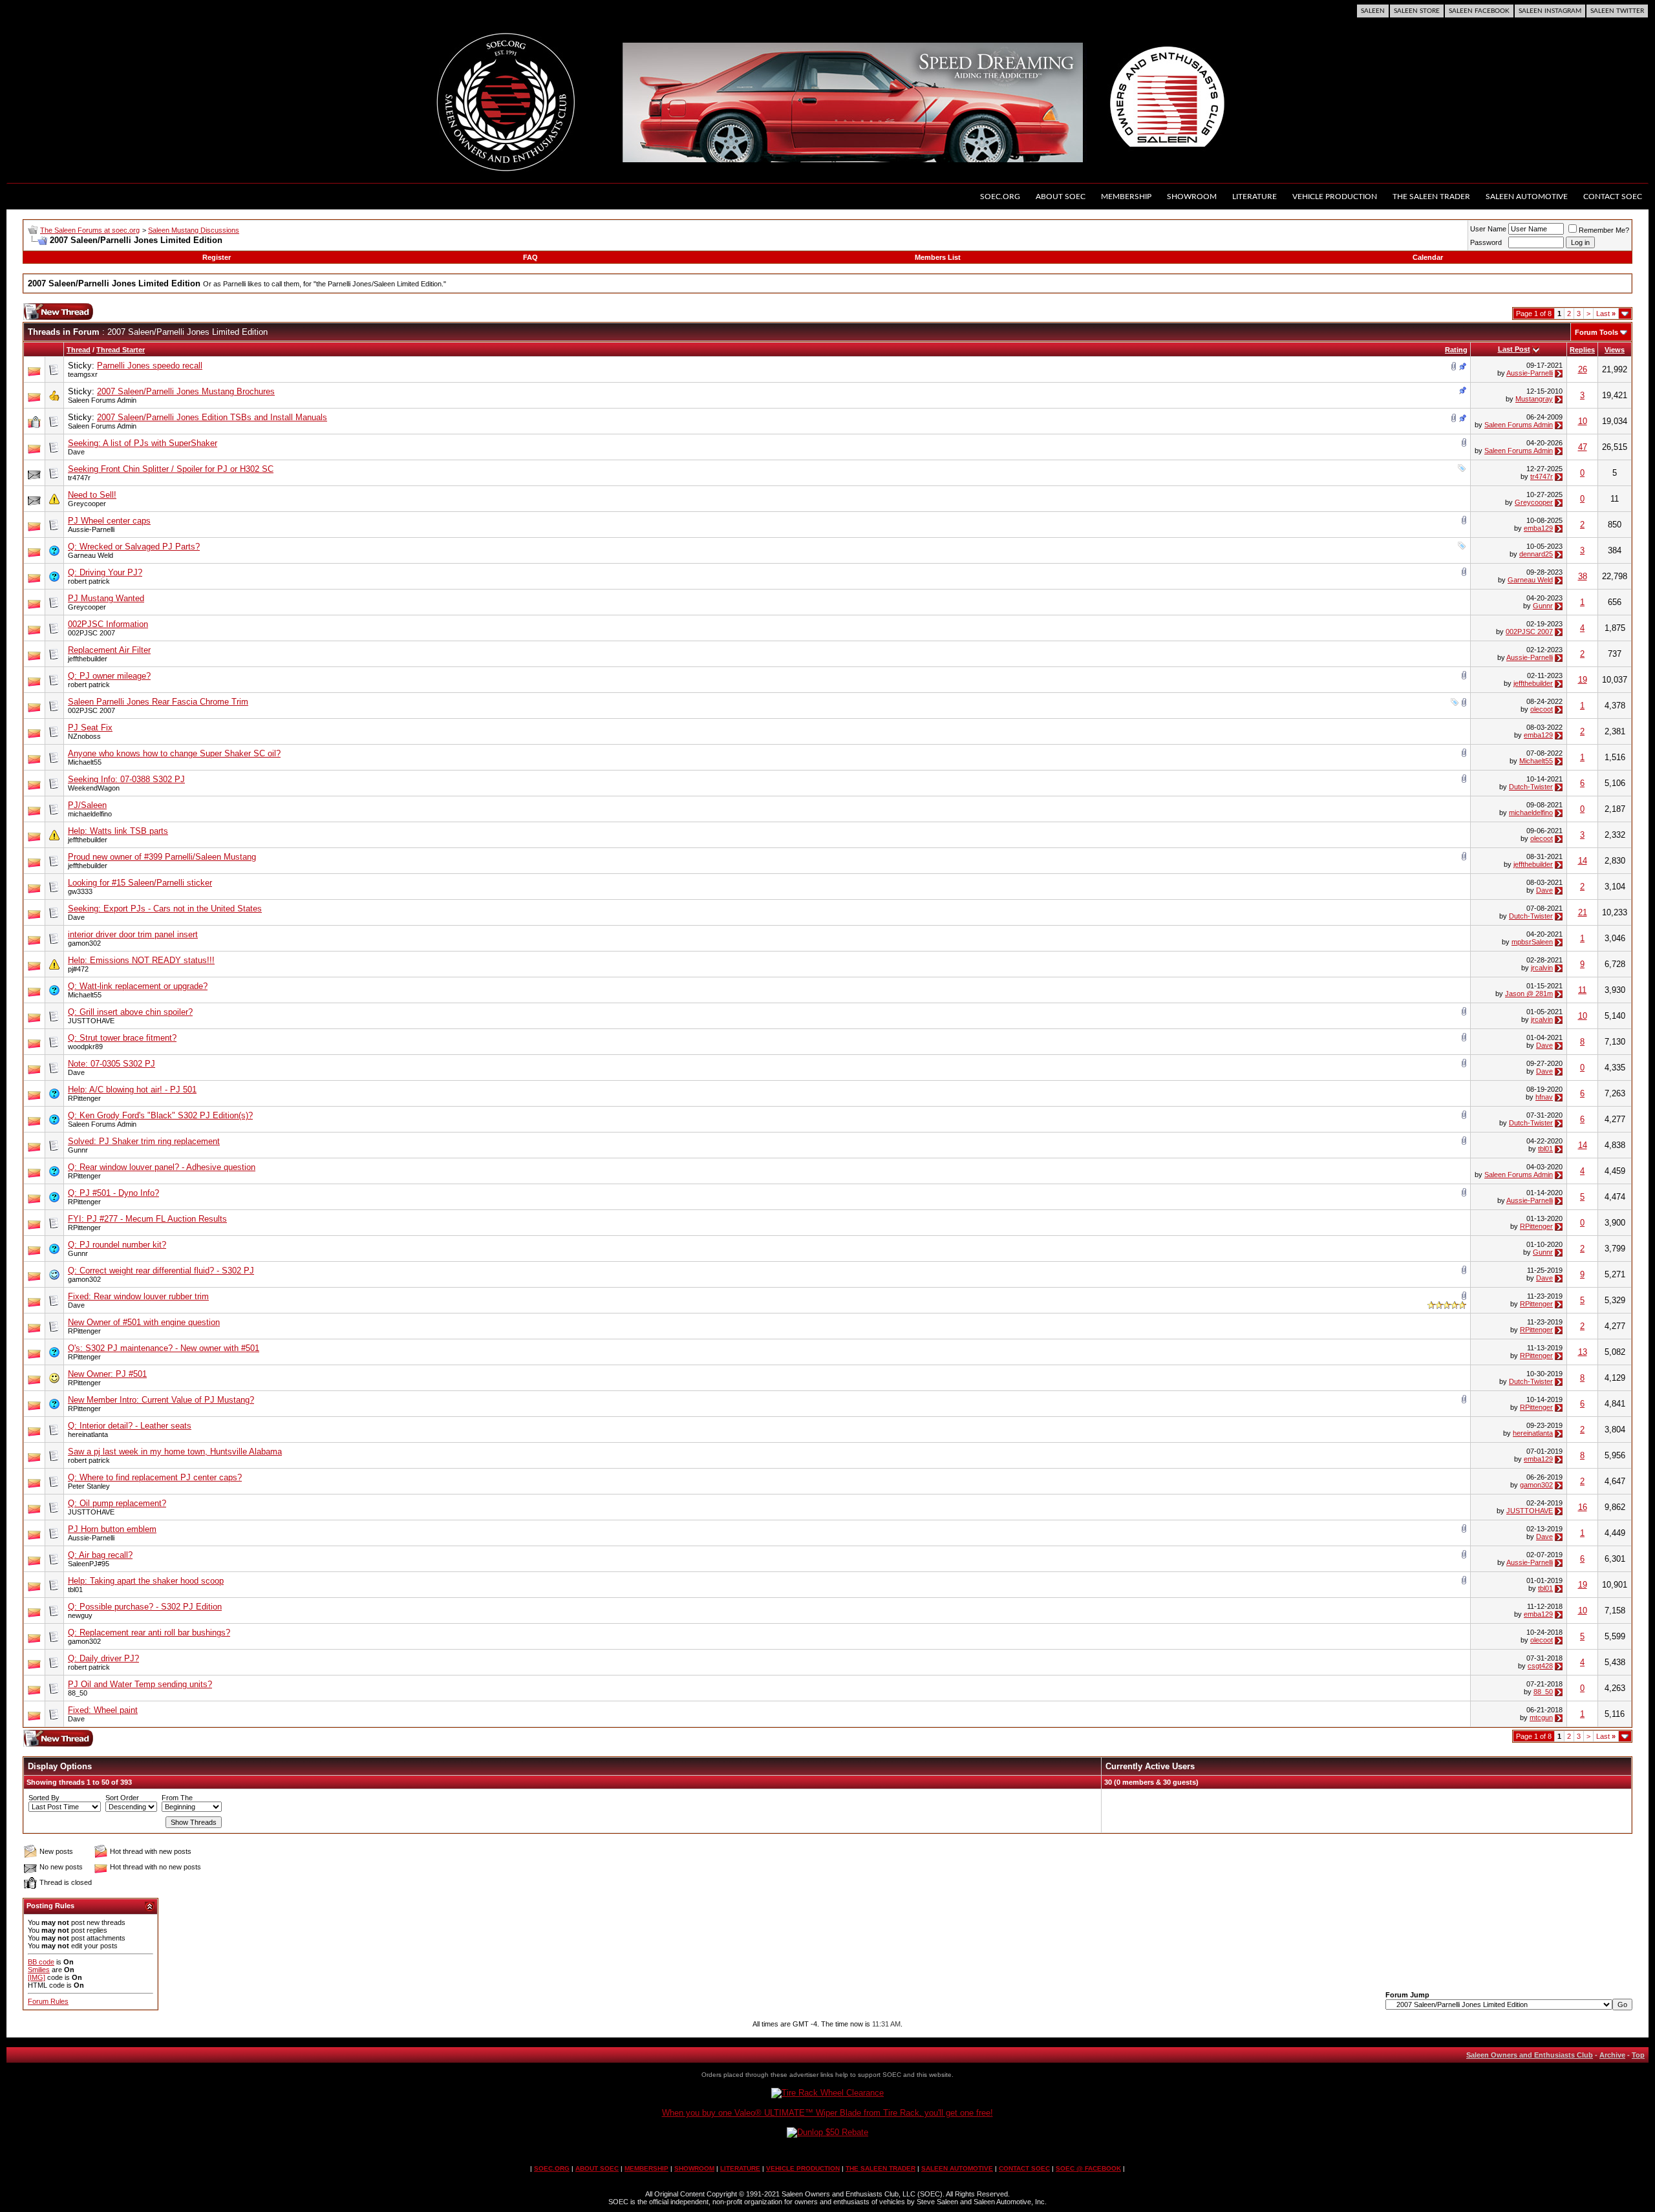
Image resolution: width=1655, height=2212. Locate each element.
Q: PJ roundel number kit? (117, 1245)
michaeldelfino (90, 814)
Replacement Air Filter (109, 650)
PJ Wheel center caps (109, 521)
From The (177, 1798)
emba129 (1538, 528)
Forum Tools (1596, 332)
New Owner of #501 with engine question (144, 1322)
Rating (1456, 350)
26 (1583, 369)
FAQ (530, 257)
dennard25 (1536, 554)
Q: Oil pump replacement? (117, 1503)
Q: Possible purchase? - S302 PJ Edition (145, 1607)
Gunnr (1543, 606)
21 (1583, 912)
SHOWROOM (694, 2168)
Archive (1612, 2055)
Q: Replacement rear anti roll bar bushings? (149, 1632)
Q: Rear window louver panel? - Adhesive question (162, 1167)
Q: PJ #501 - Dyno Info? (113, 1193)
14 (1583, 861)
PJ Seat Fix (90, 728)
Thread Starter (121, 350)
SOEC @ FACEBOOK (1088, 2168)
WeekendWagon (94, 788)
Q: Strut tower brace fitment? (122, 1038)
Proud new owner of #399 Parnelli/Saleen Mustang (162, 857)
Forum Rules (48, 2001)
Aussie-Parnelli (1530, 373)
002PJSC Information (108, 624)
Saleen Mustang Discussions (194, 230)
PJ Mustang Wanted (106, 598)
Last (1606, 314)
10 (1583, 421)
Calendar (1428, 257)
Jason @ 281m (1529, 994)
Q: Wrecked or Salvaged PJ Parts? (134, 547)
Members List (938, 257)
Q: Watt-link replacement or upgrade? (138, 986)
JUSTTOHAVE (91, 1021)
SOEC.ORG (552, 2168)
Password (1486, 242)
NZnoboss (84, 736)
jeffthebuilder (88, 659)
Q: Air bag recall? (100, 1555)
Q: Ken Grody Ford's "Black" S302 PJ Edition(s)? (160, 1115)
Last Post (1514, 349)
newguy (80, 1615)
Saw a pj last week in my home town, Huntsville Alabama (175, 1452)
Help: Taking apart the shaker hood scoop (146, 1581)
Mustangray (1534, 399)
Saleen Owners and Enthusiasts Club (1530, 2055)
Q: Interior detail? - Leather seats (130, 1426)
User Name (1488, 229)
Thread (79, 350)
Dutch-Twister (1531, 787)
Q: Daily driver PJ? (103, 1658)
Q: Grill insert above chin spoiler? (130, 1012)
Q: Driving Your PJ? (105, 572)
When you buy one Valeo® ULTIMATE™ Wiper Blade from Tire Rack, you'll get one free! (827, 2113)
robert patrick (89, 581)
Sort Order (122, 1798)
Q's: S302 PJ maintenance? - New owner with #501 (164, 1348)
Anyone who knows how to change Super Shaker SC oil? (174, 753)
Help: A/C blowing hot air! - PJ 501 (132, 1090)
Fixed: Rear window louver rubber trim (138, 1296)
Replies (1582, 350)
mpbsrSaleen (1532, 942)
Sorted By (44, 1798)
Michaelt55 (85, 762)
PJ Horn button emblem (112, 1529)
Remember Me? (1604, 230)
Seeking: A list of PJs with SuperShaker (143, 443)
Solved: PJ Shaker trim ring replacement (144, 1141)
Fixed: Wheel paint (103, 1710)
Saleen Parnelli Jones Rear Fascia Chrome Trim (158, 702)
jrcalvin (1542, 968)
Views (1615, 350)
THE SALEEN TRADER (881, 2168)
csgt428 (1540, 1666)
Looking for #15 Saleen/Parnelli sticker (140, 883)
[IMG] (37, 1977)
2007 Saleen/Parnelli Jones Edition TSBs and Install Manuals (212, 417)
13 (1583, 1352)
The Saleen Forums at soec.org (90, 230)
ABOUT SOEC (597, 2168)
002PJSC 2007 (91, 633)
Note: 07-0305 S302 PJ (112, 1064)
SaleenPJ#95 (89, 1564)
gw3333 (80, 891)
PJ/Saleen (87, 805)
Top (1638, 2055)
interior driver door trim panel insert (133, 934)
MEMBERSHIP (646, 2168)
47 (1583, 447)
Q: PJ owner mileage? (109, 676)
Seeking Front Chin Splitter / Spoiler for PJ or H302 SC (171, 469)
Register (217, 257)
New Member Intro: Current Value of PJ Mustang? (161, 1400)
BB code (41, 1962)
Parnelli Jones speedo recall (150, 366)
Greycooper (87, 504)
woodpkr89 (85, 1047)
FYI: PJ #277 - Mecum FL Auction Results (147, 1219)
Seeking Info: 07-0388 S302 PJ (126, 779)
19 (1583, 680)
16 (1583, 1507)
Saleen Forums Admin (102, 400)
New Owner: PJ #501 (107, 1374)
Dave (76, 452)
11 (1582, 990)
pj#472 (78, 969)
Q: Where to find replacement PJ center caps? (155, 1477)
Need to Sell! (92, 495)
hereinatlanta (88, 1434)
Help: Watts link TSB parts (118, 831)
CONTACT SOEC (1024, 2168)
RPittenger (84, 1098)
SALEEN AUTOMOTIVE (957, 2168)
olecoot (1542, 709)
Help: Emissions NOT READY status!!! (141, 960)
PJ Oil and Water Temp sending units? (140, 1684)
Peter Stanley (89, 1486)
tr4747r (79, 478)
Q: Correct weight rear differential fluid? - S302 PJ (161, 1271)
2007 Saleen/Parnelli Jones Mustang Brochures (186, 391)
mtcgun (1541, 1717)
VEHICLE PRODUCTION (803, 2168)
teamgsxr (83, 374)
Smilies (39, 1970)
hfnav (1544, 1097)
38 (1583, 576)
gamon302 (84, 943)
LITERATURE (740, 2168)
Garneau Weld (91, 555)
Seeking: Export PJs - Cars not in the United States (165, 909)
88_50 (78, 1693)
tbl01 (1545, 1149)
